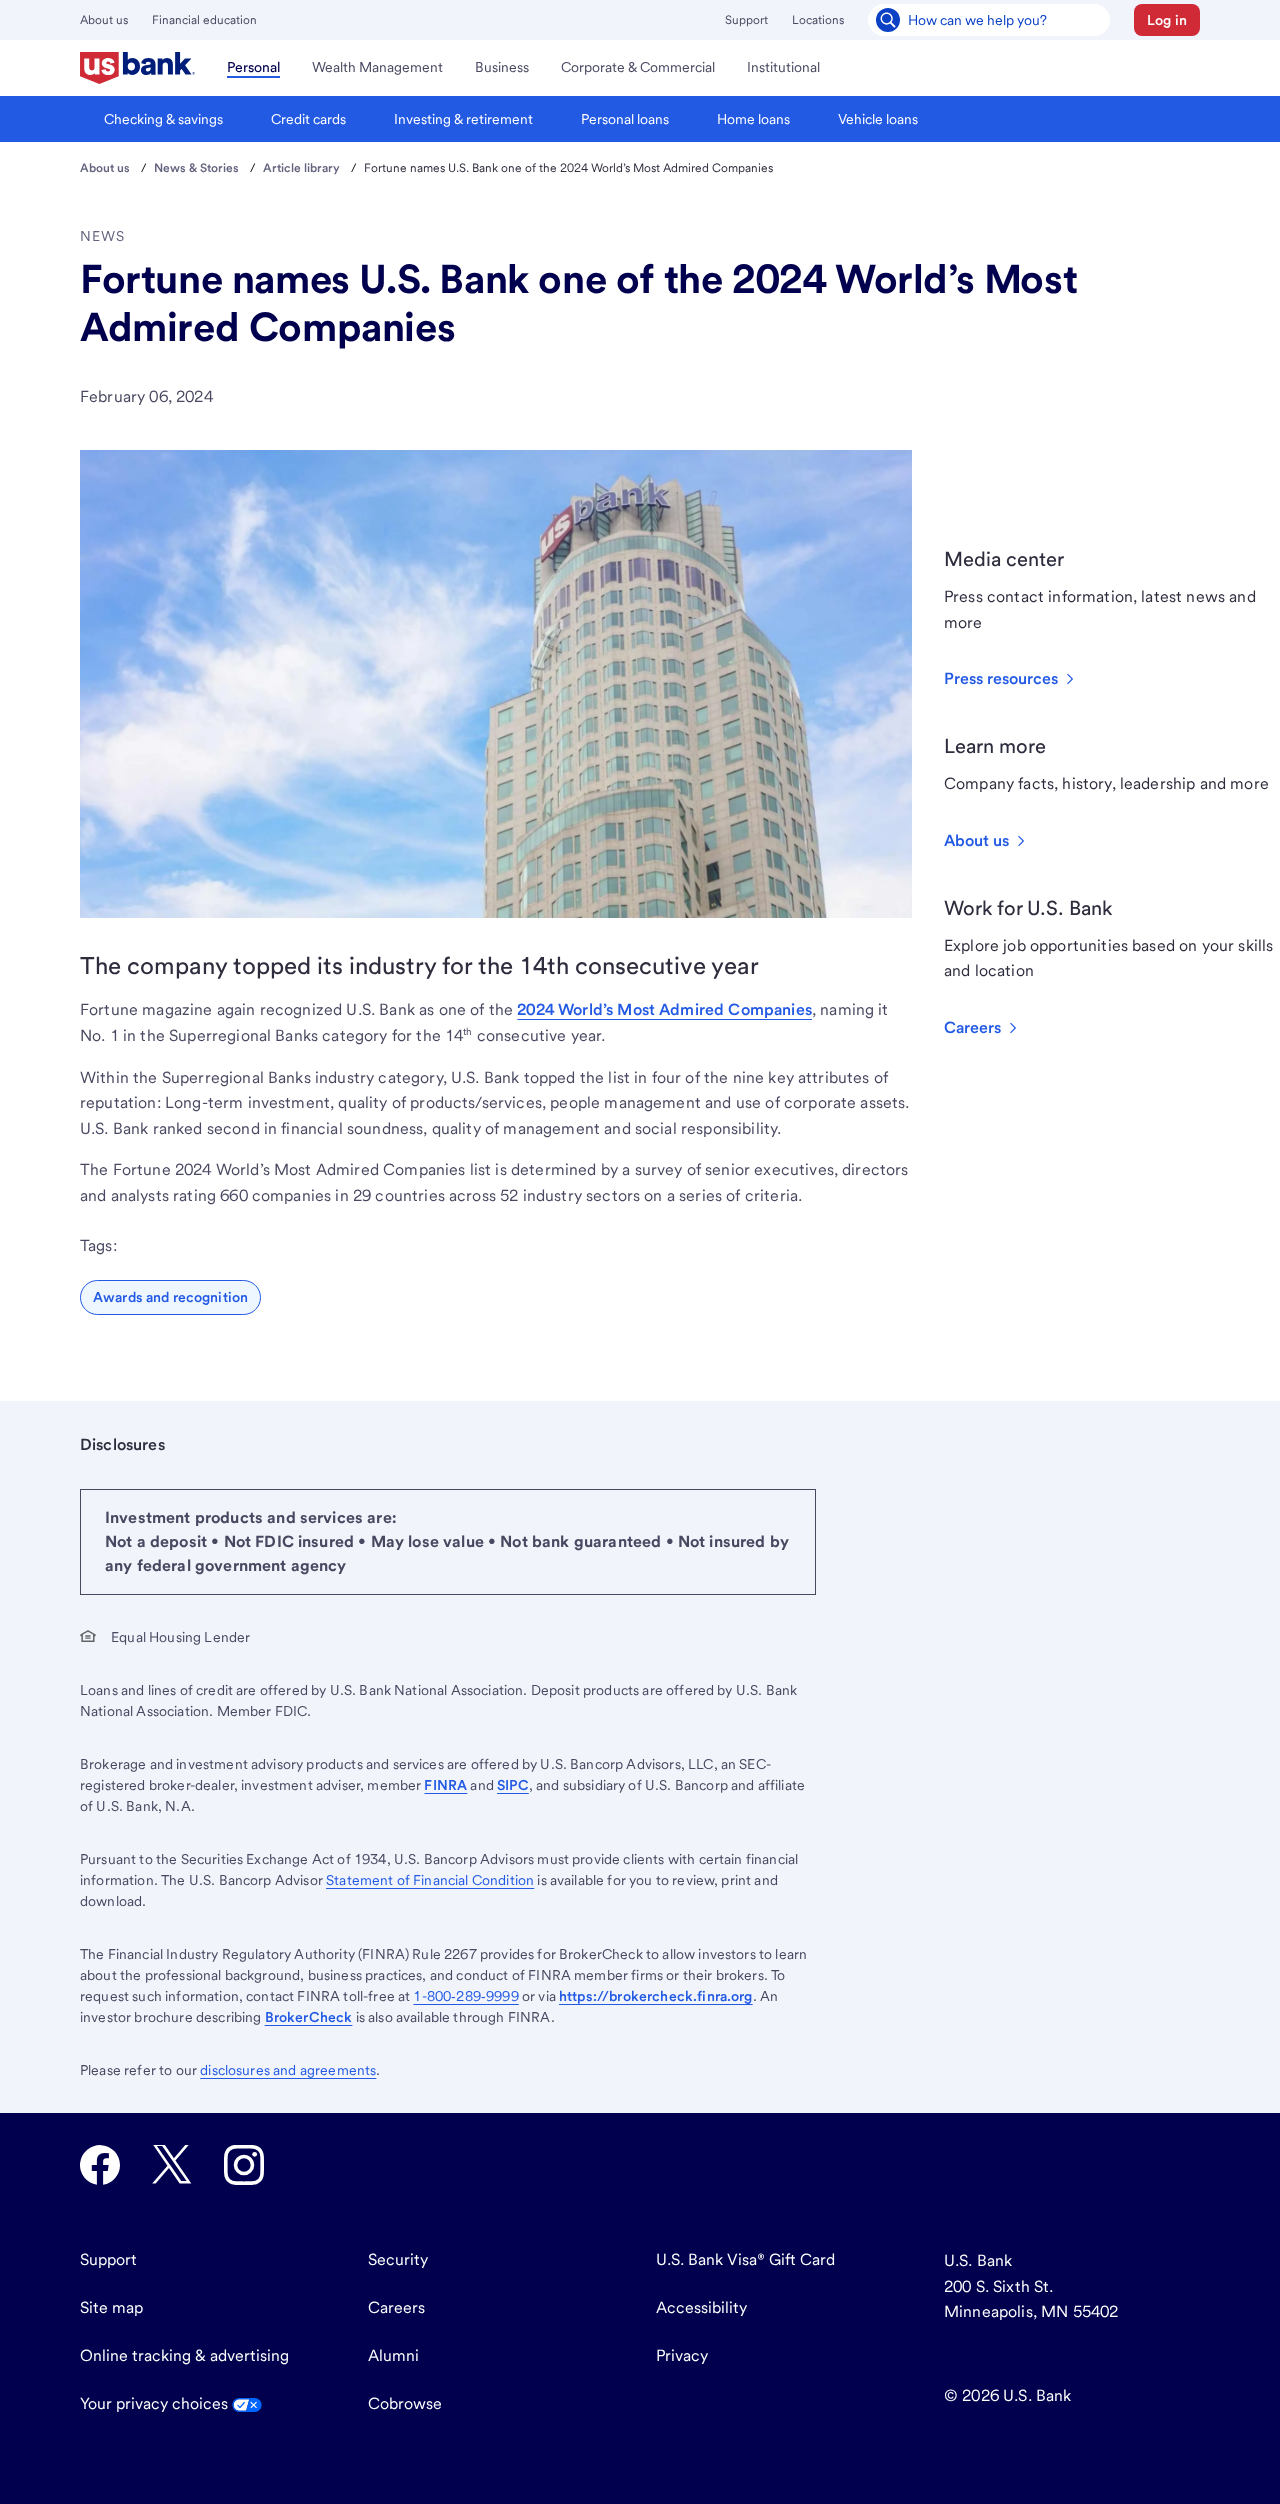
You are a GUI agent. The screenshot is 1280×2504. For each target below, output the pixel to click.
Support (746, 20)
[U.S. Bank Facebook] (100, 2165)
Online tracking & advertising (184, 2355)
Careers (396, 2307)
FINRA (445, 1785)
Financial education (204, 20)
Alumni (393, 2355)
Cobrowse (405, 2403)
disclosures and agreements (288, 2070)
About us (104, 20)
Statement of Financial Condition (430, 1880)
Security (398, 2259)
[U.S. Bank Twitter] (172, 2165)
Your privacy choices (156, 2403)
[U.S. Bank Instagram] (244, 2165)
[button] (1167, 20)
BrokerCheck (309, 2017)
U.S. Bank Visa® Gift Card (745, 2259)
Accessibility (701, 2307)
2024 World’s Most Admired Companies (664, 1009)
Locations (818, 20)
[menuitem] (137, 68)
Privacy (682, 2355)
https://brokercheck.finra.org (656, 1996)
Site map (111, 2307)
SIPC (513, 1785)
